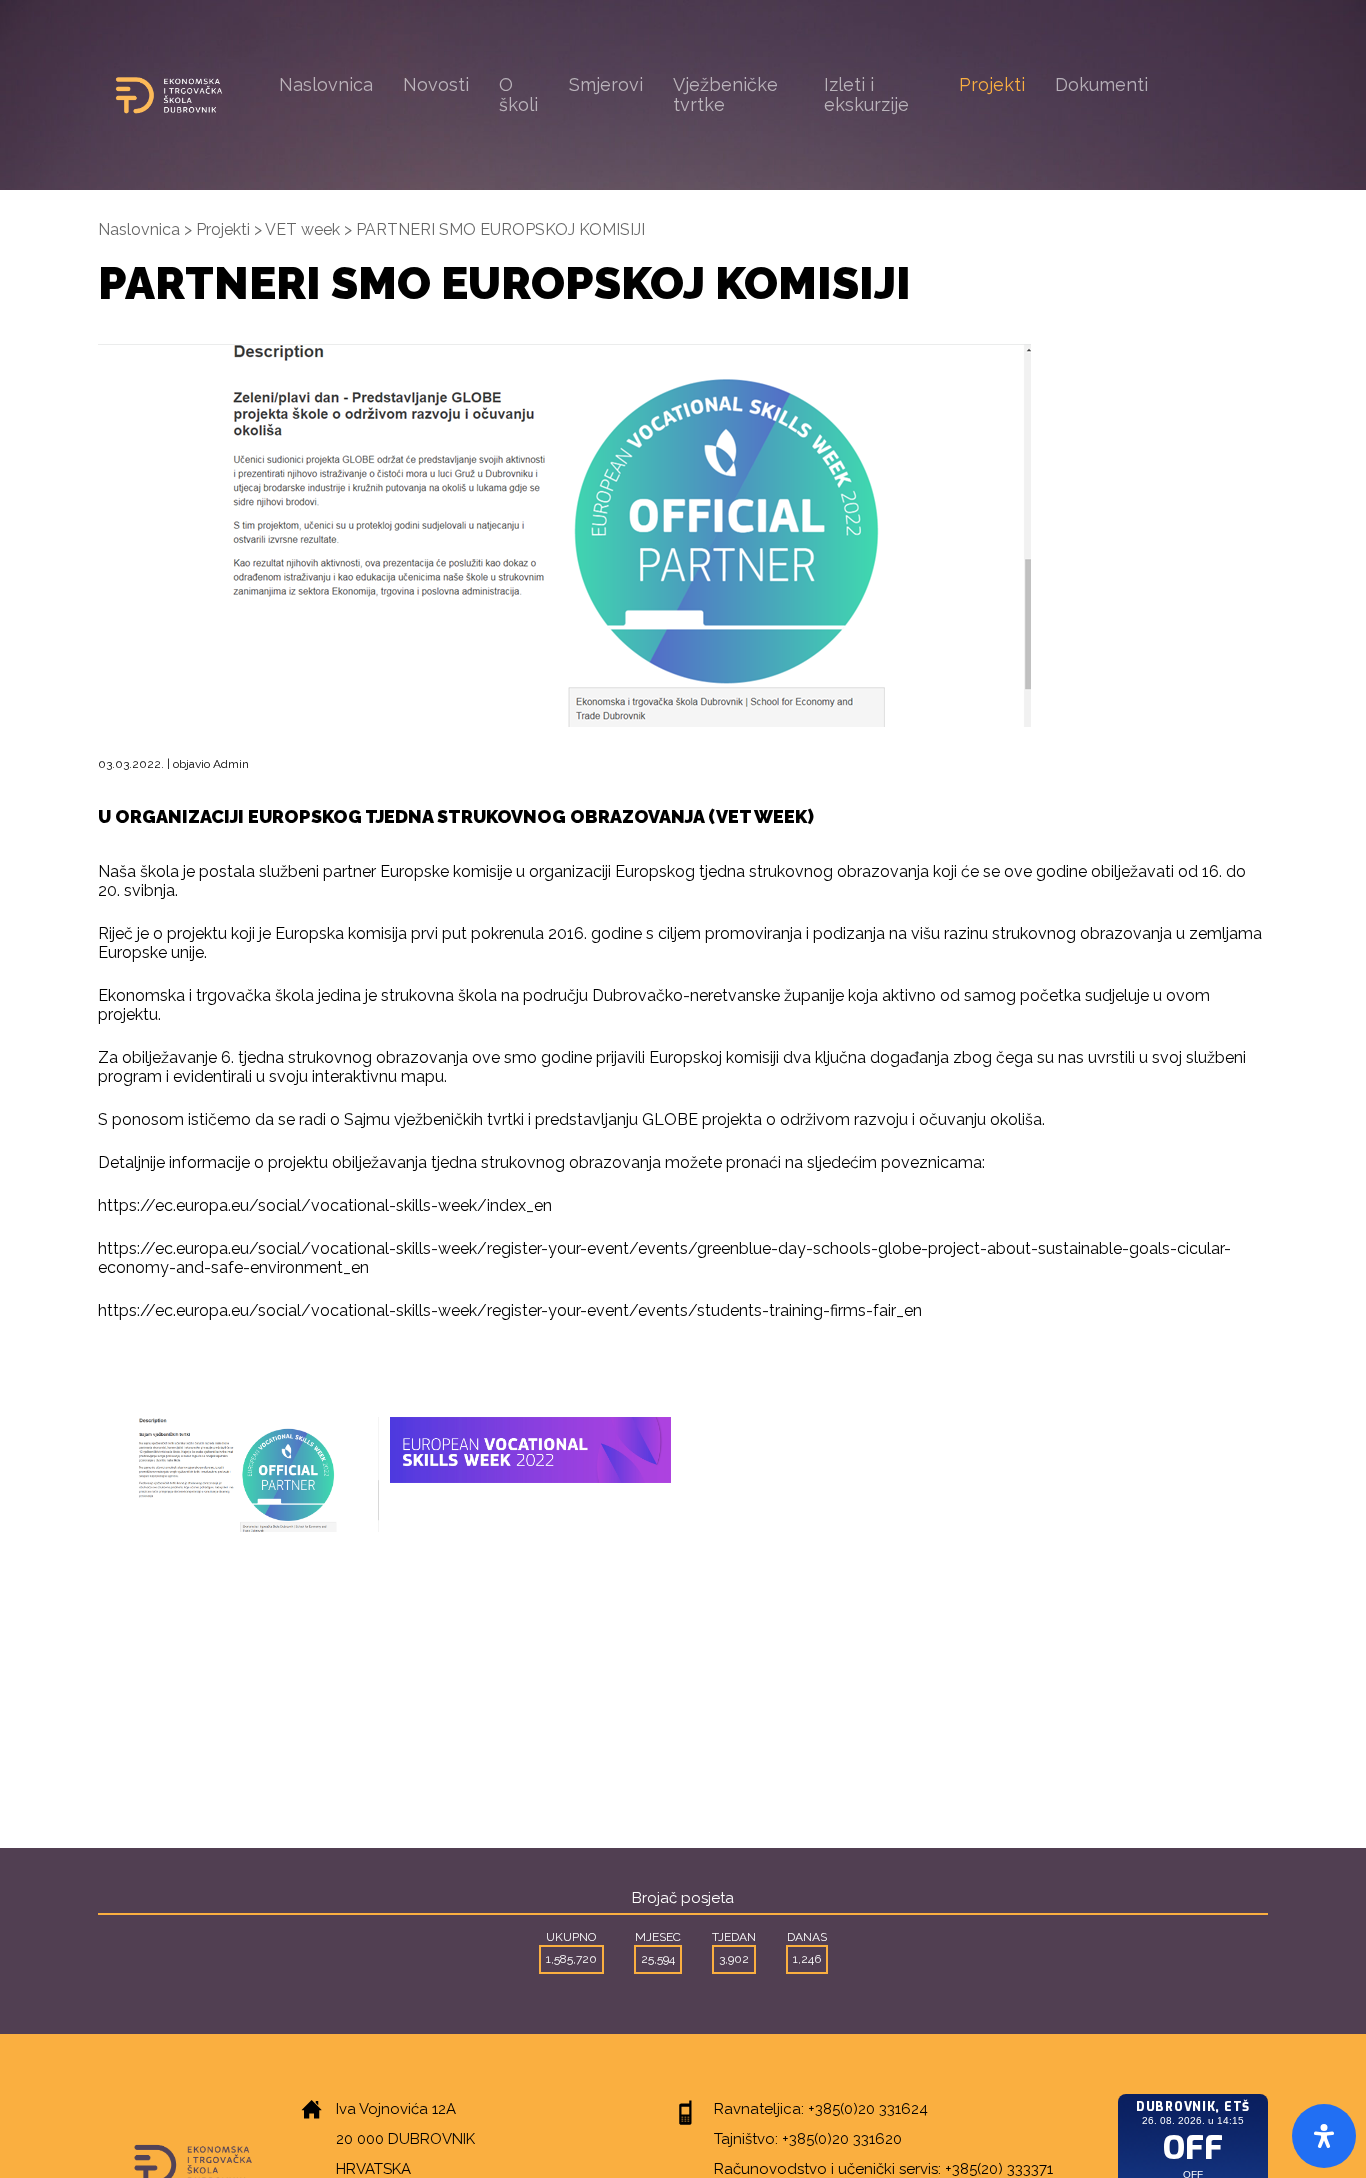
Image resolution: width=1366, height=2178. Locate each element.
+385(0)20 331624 (868, 2109)
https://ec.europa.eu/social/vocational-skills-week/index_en (325, 1205)
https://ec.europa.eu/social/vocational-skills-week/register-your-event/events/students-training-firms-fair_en (510, 1310)
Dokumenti (1101, 84)
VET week (302, 229)
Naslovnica (326, 84)
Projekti (992, 84)
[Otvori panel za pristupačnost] (1324, 2136)
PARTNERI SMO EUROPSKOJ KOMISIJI (500, 229)
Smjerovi (606, 84)
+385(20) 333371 (999, 2169)
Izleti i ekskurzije (866, 94)
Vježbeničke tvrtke (725, 94)
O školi (518, 94)
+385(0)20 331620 (842, 2139)
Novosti (436, 84)
